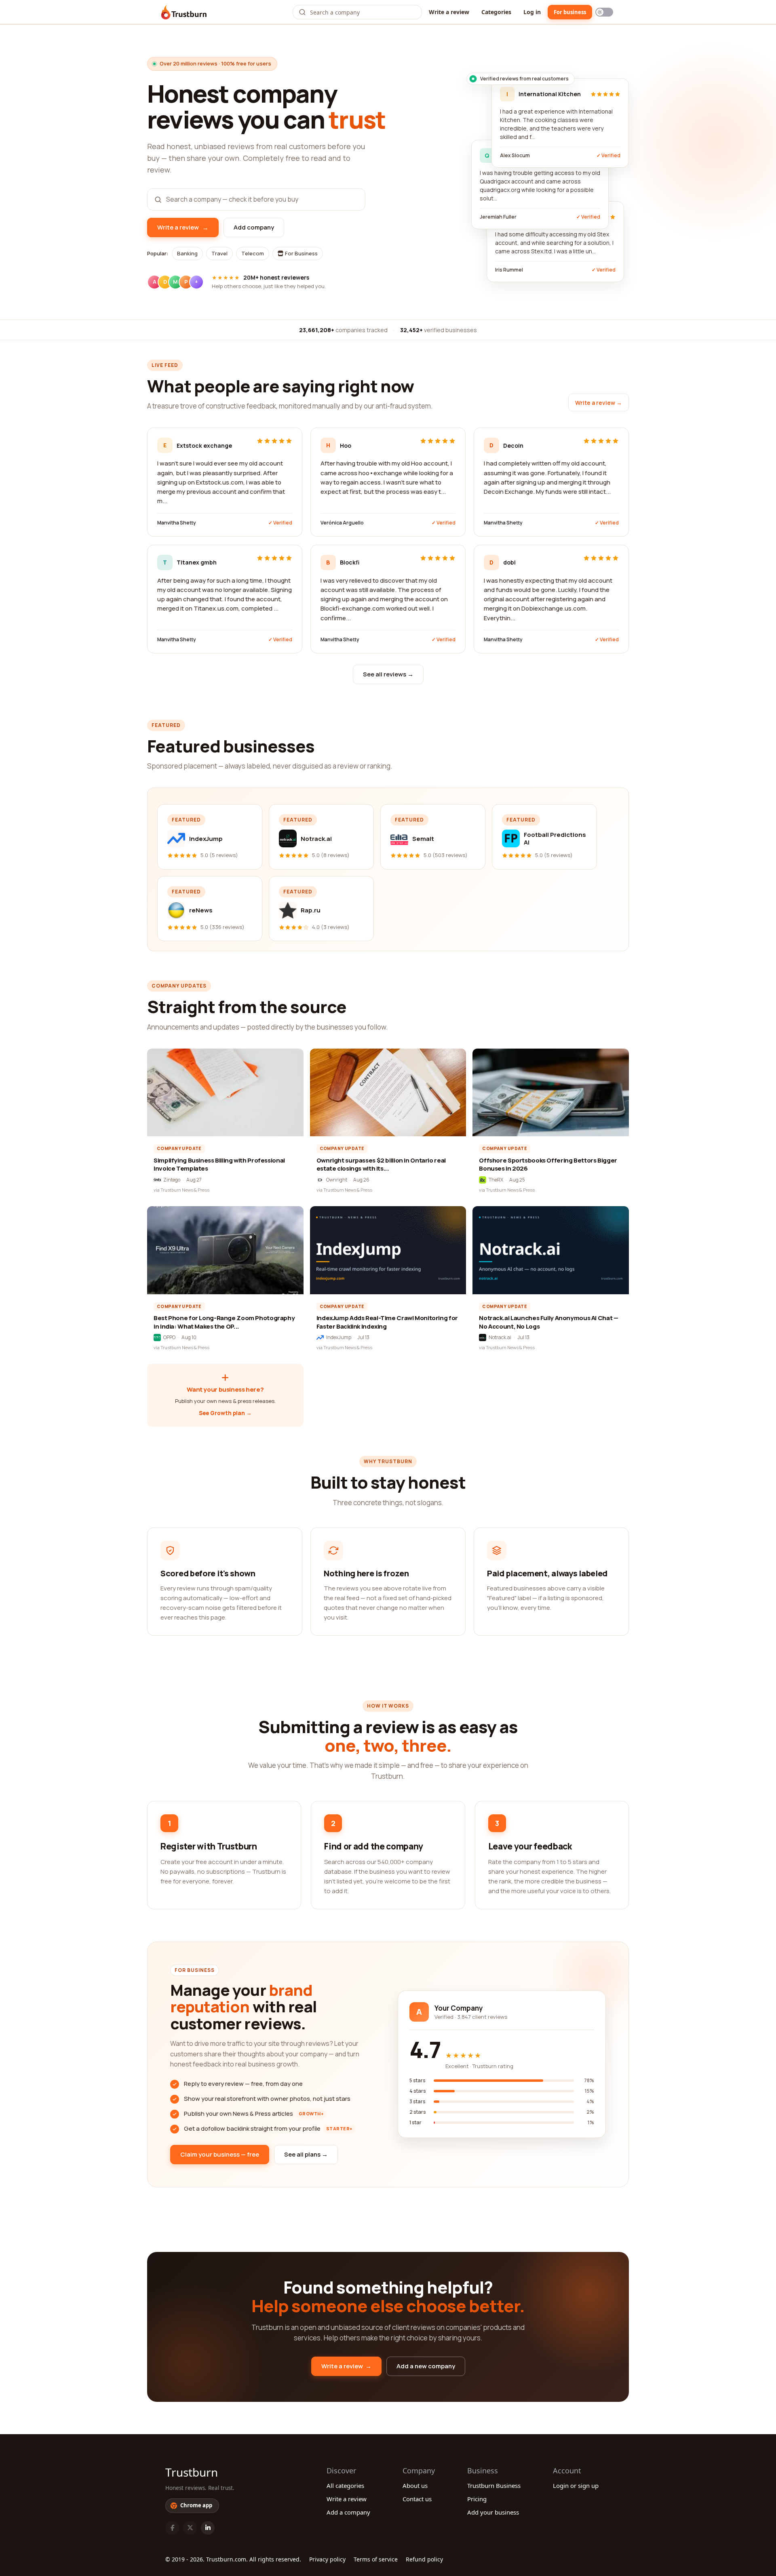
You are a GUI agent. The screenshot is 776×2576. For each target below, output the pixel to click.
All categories (345, 2485)
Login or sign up (576, 2485)
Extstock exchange (204, 445)
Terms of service (376, 2559)
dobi (509, 562)
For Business (301, 253)
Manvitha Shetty (177, 523)
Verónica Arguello (342, 523)
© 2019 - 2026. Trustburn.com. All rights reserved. (233, 2559)
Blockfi (350, 562)
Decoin (513, 445)
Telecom (253, 253)
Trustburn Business (494, 2485)
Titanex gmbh (197, 562)
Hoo (346, 445)
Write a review (449, 12)
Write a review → (599, 403)
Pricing (477, 2499)
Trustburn (192, 2472)
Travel (219, 253)
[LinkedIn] (208, 2528)
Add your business (493, 2512)
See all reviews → (388, 674)
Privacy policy (327, 2559)
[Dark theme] (604, 12)
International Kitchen (550, 94)
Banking (187, 253)
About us (415, 2485)
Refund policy (424, 2559)
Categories (496, 12)
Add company (254, 227)
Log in (532, 12)
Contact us (417, 2499)
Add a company (348, 2512)
